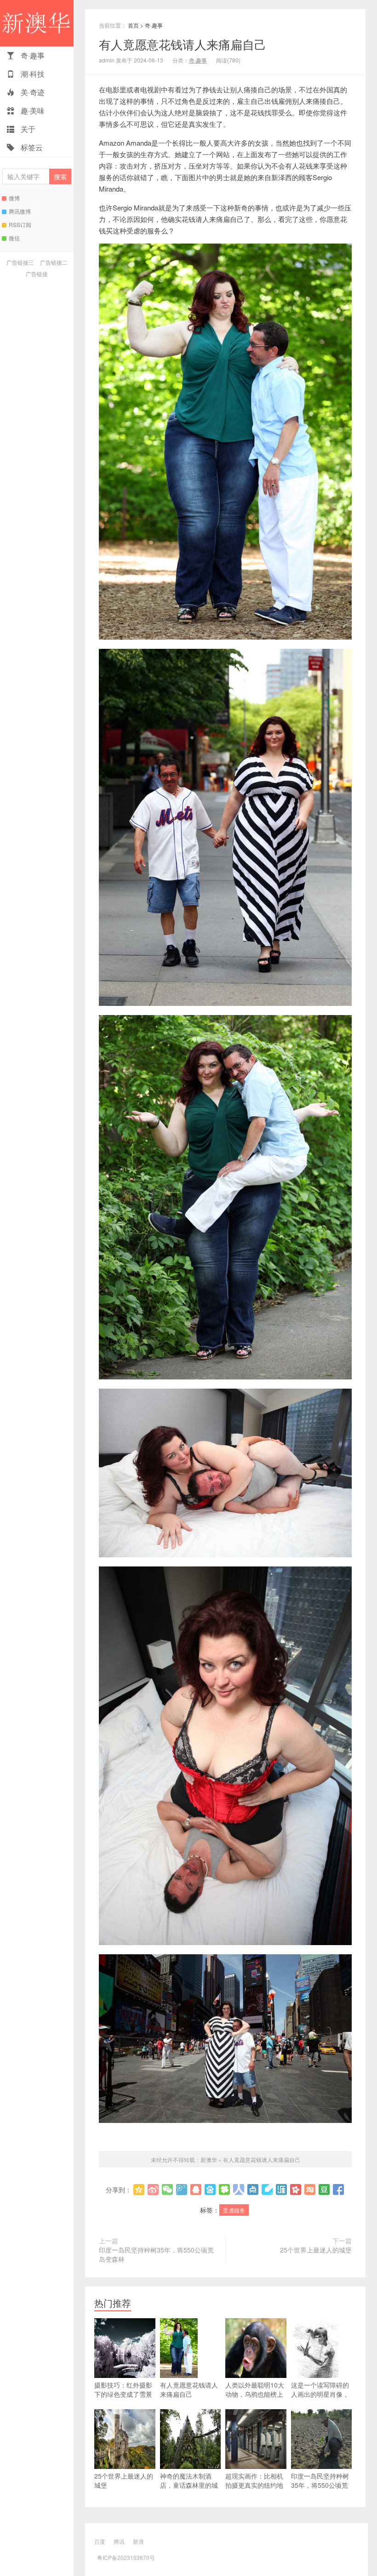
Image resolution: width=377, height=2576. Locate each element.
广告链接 (37, 274)
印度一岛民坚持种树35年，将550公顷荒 (320, 2480)
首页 (133, 25)
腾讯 (119, 2541)
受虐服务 (234, 2210)
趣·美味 (32, 111)
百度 (100, 2541)
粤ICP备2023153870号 (126, 2557)
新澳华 (37, 23)
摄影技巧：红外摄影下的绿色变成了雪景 (123, 2389)
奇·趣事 (32, 55)
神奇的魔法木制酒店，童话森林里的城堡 (189, 2485)
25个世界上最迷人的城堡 (316, 2250)
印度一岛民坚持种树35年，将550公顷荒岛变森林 (156, 2254)
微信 (14, 238)
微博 (14, 198)
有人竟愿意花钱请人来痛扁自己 (183, 44)
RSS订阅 (20, 224)
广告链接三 (20, 262)
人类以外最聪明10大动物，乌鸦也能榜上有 (255, 2394)
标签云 (31, 147)
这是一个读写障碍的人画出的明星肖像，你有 (320, 2394)
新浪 (138, 2541)
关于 (27, 129)
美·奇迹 (32, 92)
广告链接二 (54, 262)
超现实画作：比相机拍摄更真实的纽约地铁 (254, 2485)
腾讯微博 (20, 211)
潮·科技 (32, 74)
